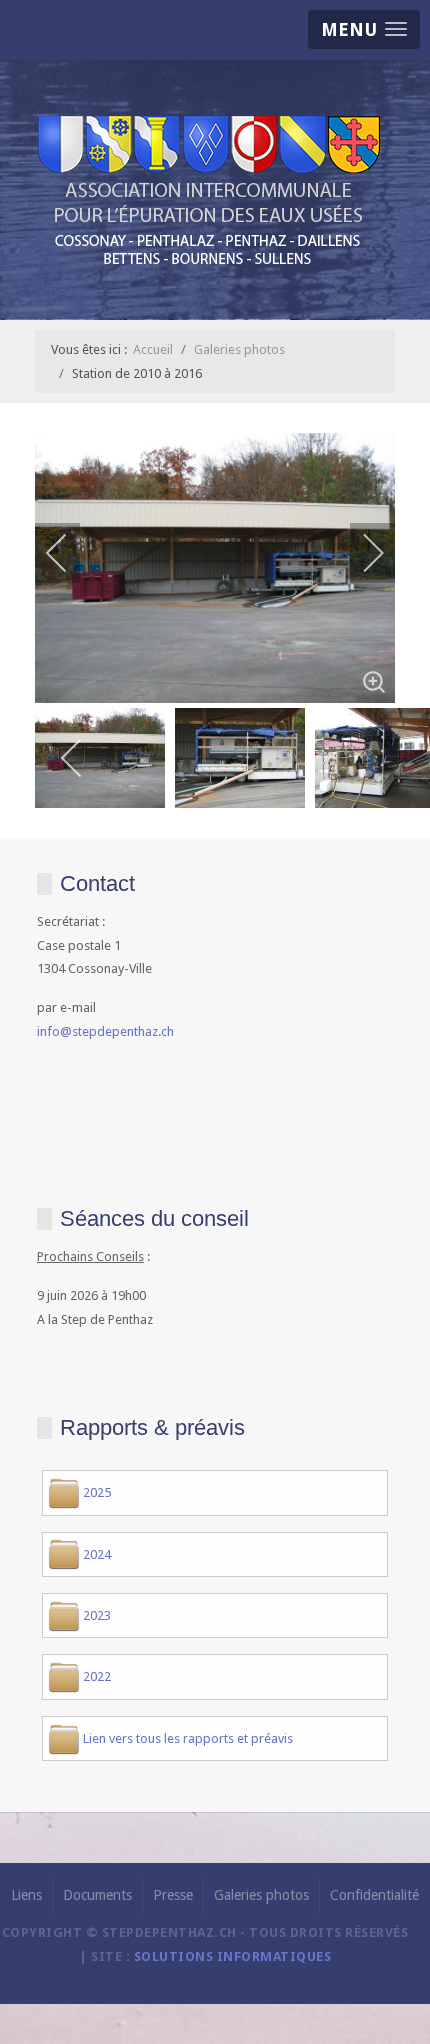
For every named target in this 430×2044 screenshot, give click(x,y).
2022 (97, 1676)
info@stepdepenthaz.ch (105, 1031)
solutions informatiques (233, 1956)
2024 (97, 1554)
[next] (360, 553)
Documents (97, 1895)
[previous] (70, 553)
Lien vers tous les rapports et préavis (188, 1738)
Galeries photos (261, 1895)
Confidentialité (374, 1895)
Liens (26, 1895)
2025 (97, 1492)
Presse (173, 1895)
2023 (97, 1615)
